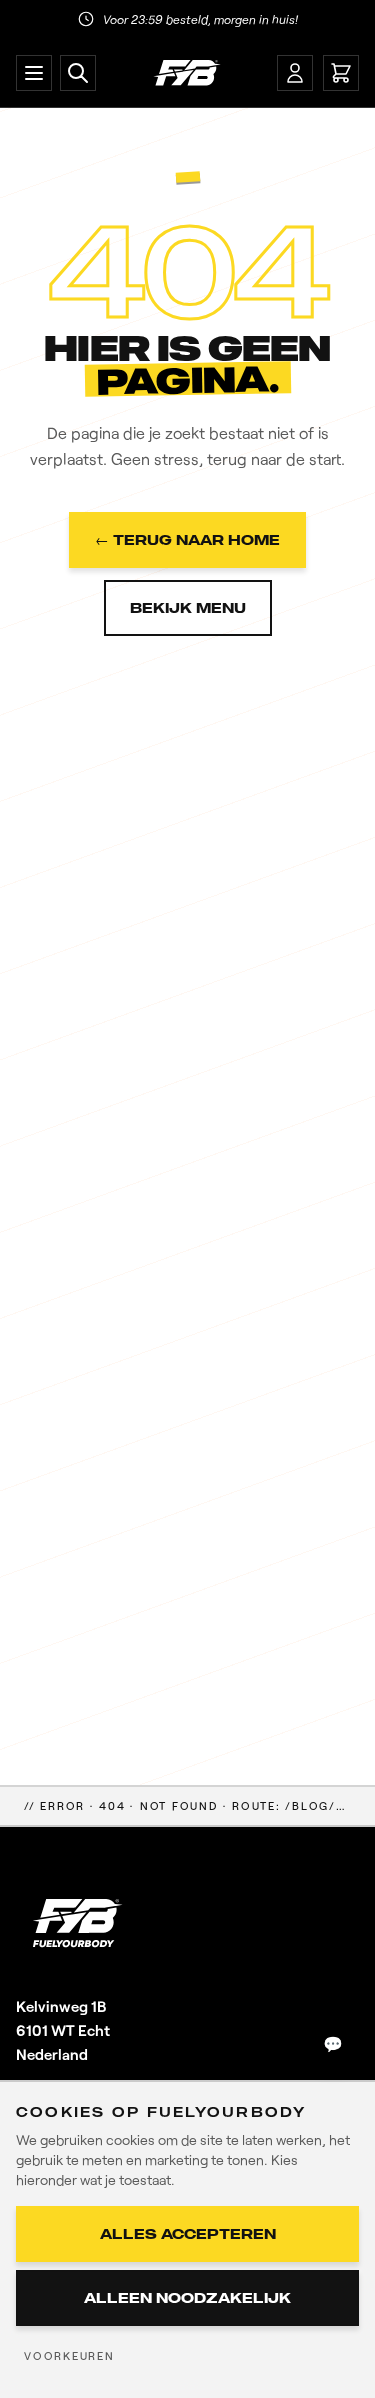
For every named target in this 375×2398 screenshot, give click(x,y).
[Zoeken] (78, 73)
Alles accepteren (188, 2233)
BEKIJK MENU (188, 607)
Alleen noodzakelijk (187, 2297)
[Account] (295, 73)
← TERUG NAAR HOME (187, 539)
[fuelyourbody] (186, 73)
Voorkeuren (69, 2355)
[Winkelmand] (341, 73)
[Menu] (34, 73)
